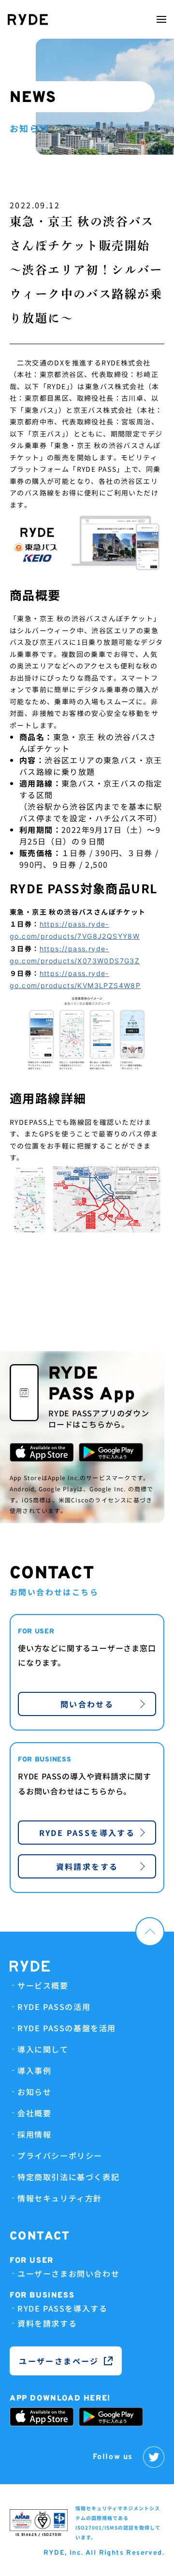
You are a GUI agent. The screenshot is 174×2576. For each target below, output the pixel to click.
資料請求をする (87, 1866)
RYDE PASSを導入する (87, 1833)
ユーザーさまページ (59, 2361)
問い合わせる (87, 1704)
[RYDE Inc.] (28, 20)
